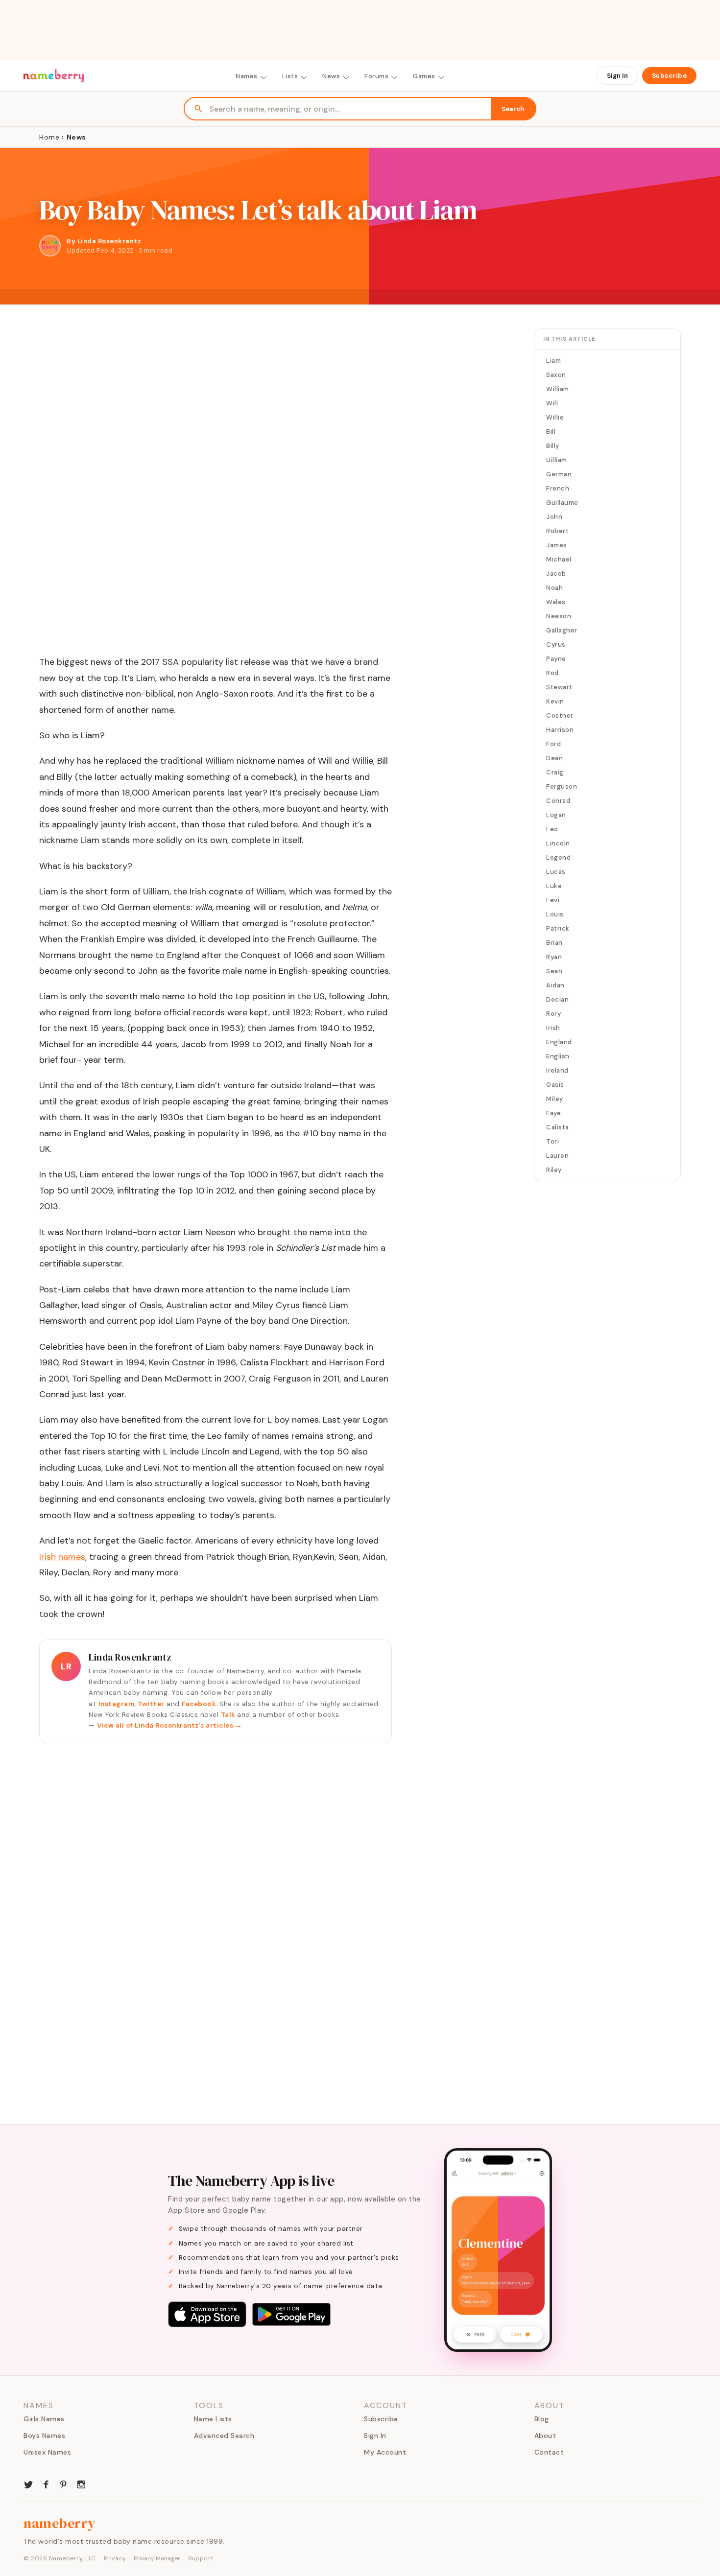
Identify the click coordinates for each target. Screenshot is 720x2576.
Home (49, 137)
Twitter (151, 1704)
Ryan (554, 957)
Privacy (115, 2558)
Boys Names (44, 2435)
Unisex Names (47, 2452)
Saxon (556, 375)
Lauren (557, 1156)
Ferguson (562, 786)
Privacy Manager (157, 2558)
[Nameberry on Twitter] (28, 2483)
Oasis (555, 1085)
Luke (554, 886)
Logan (556, 815)
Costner (560, 715)
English (558, 1056)
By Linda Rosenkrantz (104, 241)
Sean (554, 971)
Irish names (62, 1557)
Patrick (558, 928)
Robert (557, 531)
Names (247, 76)
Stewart (559, 687)
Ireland (557, 1070)
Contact (549, 2452)
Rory (553, 1014)
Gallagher (562, 630)
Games (424, 76)
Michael (559, 559)
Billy (553, 446)
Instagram (117, 1704)
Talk (228, 1715)
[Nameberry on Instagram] (81, 2483)
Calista (558, 1127)
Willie (555, 417)
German (559, 474)
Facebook (199, 1704)
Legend (558, 857)
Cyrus (556, 644)
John (554, 517)
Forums (376, 76)
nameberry (60, 2523)
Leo (552, 829)
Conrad (558, 801)
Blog (542, 2419)
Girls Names (44, 2419)
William (558, 389)
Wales (556, 602)
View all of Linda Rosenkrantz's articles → (169, 1725)
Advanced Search (224, 2435)
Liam (553, 361)
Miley (555, 1099)
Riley (554, 1170)
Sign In (617, 76)
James (557, 545)
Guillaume (562, 503)
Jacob (556, 574)
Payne (556, 659)
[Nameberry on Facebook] (46, 2483)
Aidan (555, 985)
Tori (552, 1141)
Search (513, 109)
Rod (552, 673)
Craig (555, 772)
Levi (553, 900)
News (331, 76)
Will (552, 403)
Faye (553, 1113)
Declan (557, 999)
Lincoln (558, 843)
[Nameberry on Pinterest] (64, 2483)
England (559, 1042)
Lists (290, 76)
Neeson (559, 616)
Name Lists (213, 2419)
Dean (554, 758)
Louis (555, 914)
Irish (553, 1028)
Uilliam (557, 460)
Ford (553, 744)
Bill (551, 432)
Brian (554, 943)
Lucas (556, 872)
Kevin (555, 701)
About (545, 2435)
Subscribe (670, 76)
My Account (385, 2452)
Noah (554, 588)
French (558, 488)
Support (201, 2558)
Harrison (560, 730)
